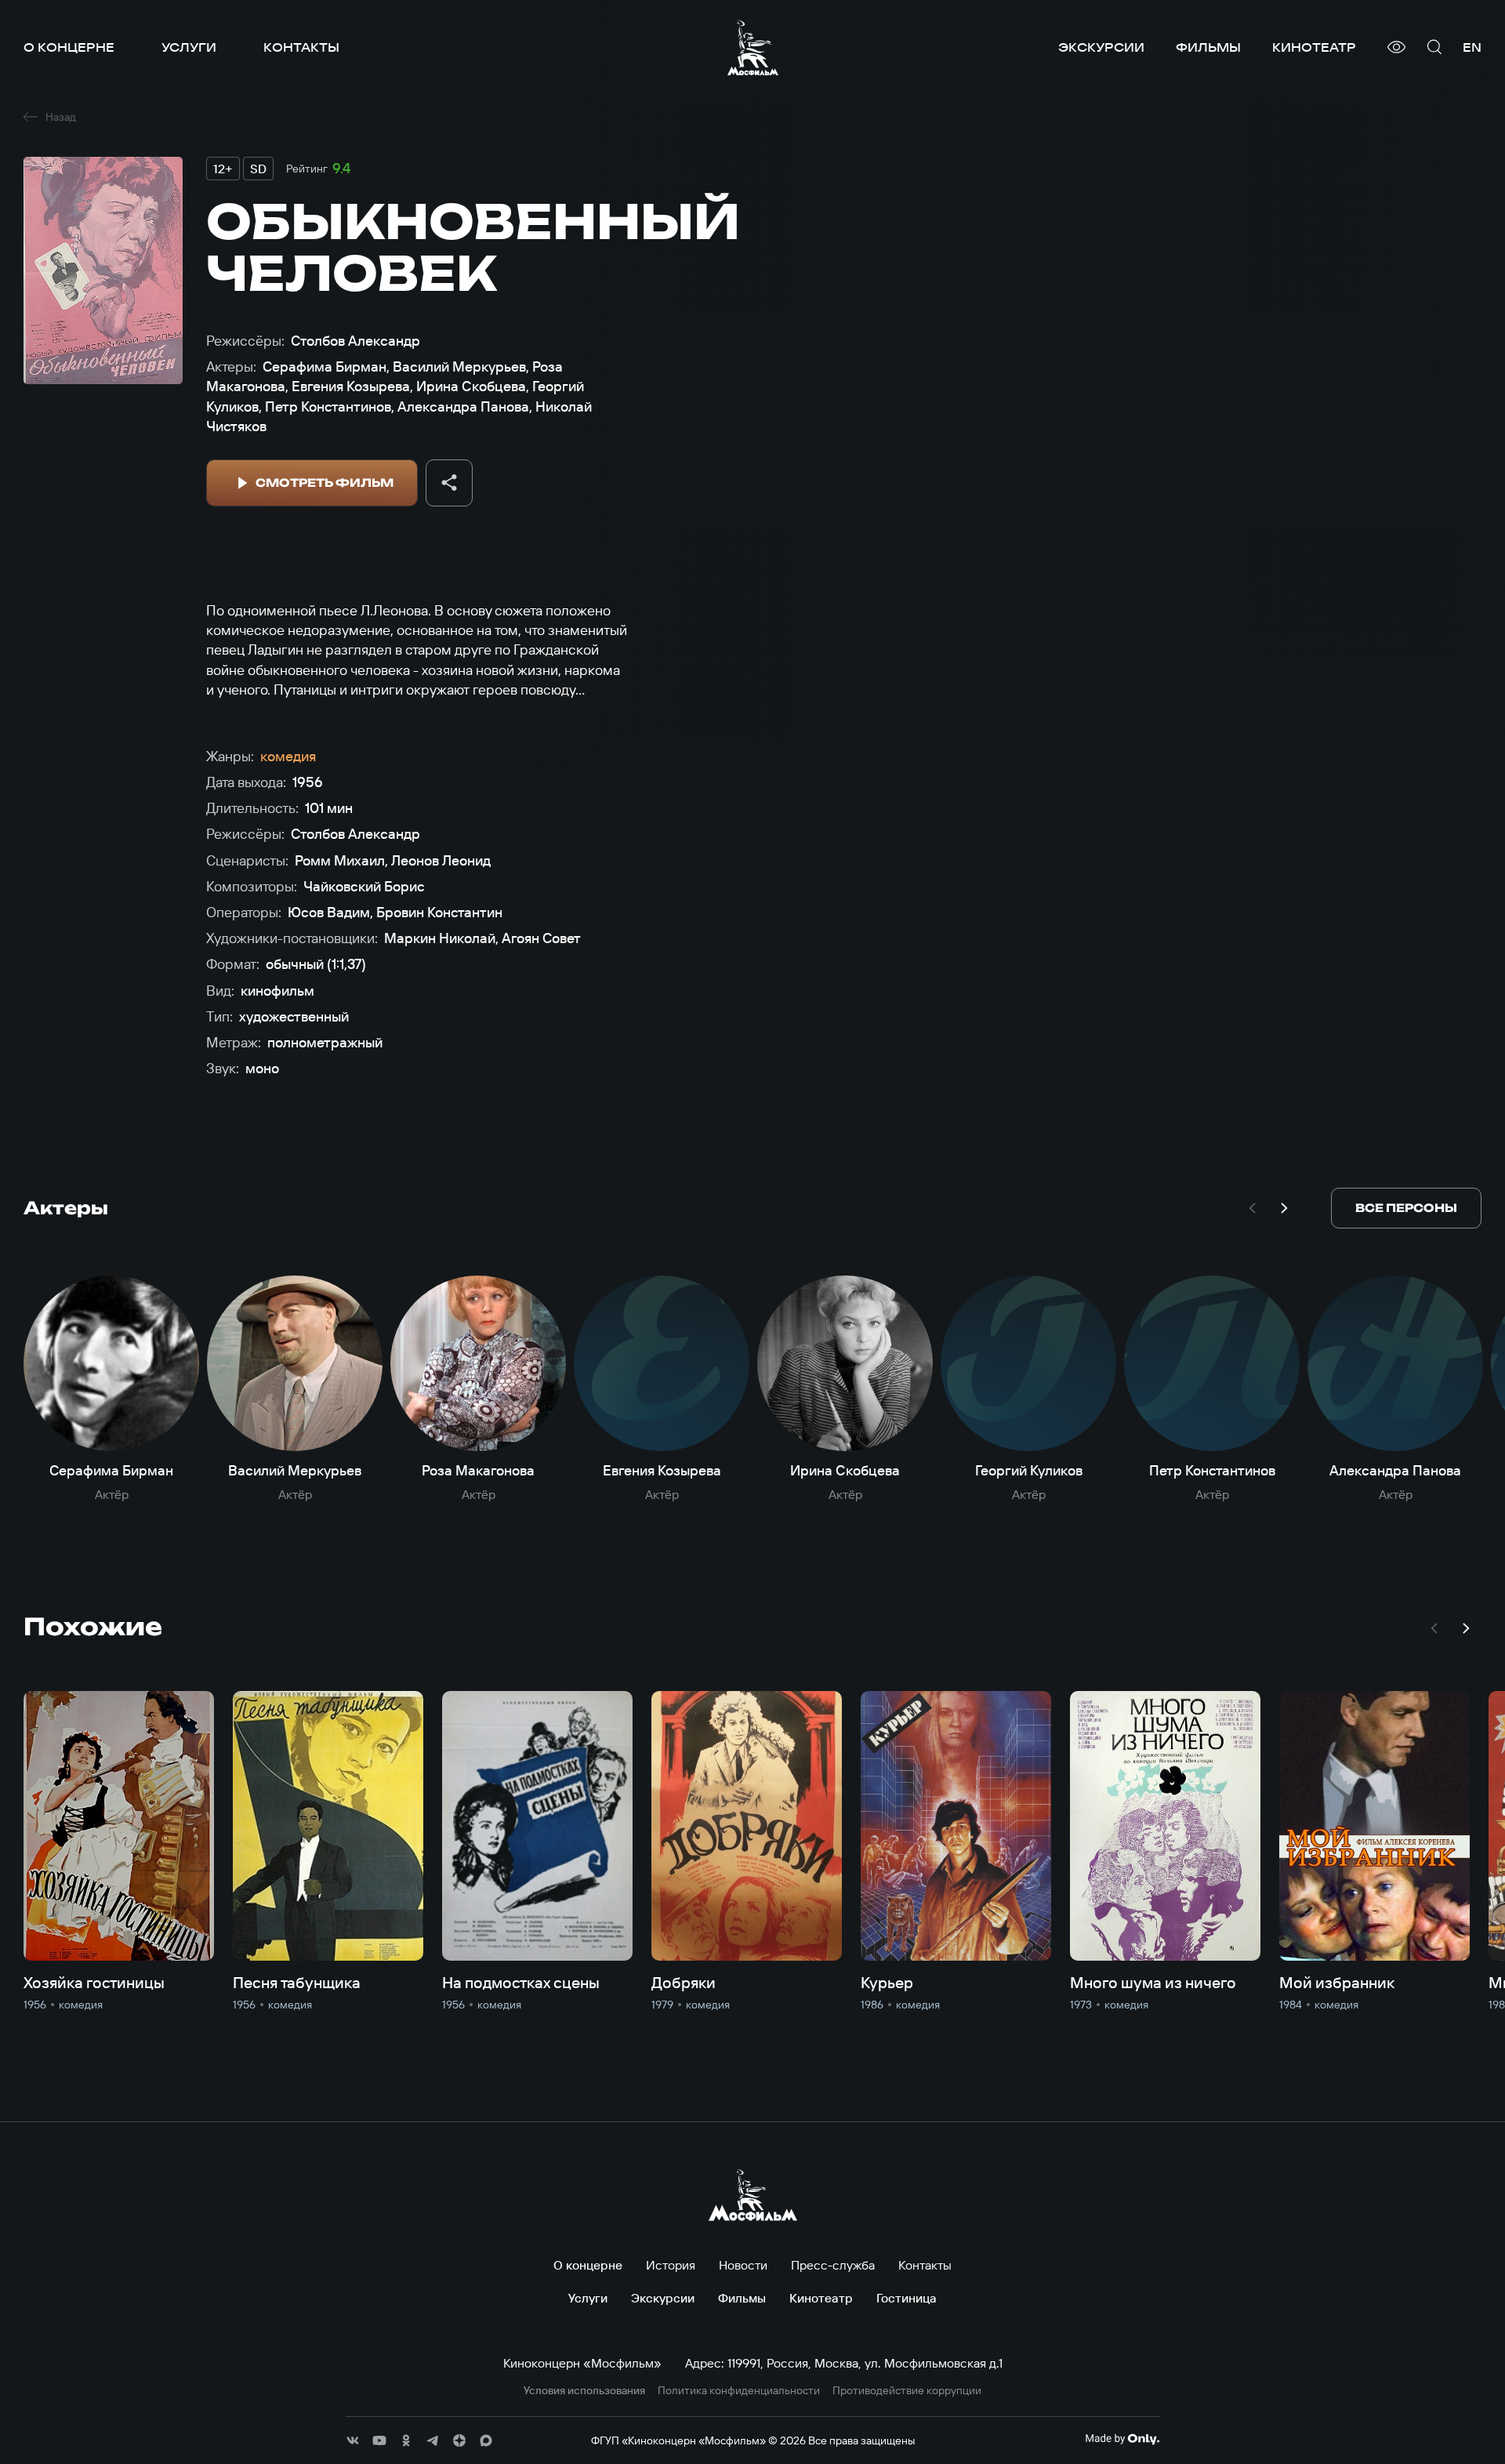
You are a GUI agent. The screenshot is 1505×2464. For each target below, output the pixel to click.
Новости (743, 2265)
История (671, 2265)
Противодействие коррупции (907, 2391)
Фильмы (1208, 47)
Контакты (301, 47)
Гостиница (907, 2298)
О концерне (69, 47)
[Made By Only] (1122, 2439)
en (1472, 47)
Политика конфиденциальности (739, 2391)
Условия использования (584, 2391)
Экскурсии (1101, 47)
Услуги (189, 47)
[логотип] (753, 47)
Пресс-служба (833, 2265)
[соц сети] (353, 2440)
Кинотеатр (1314, 47)
